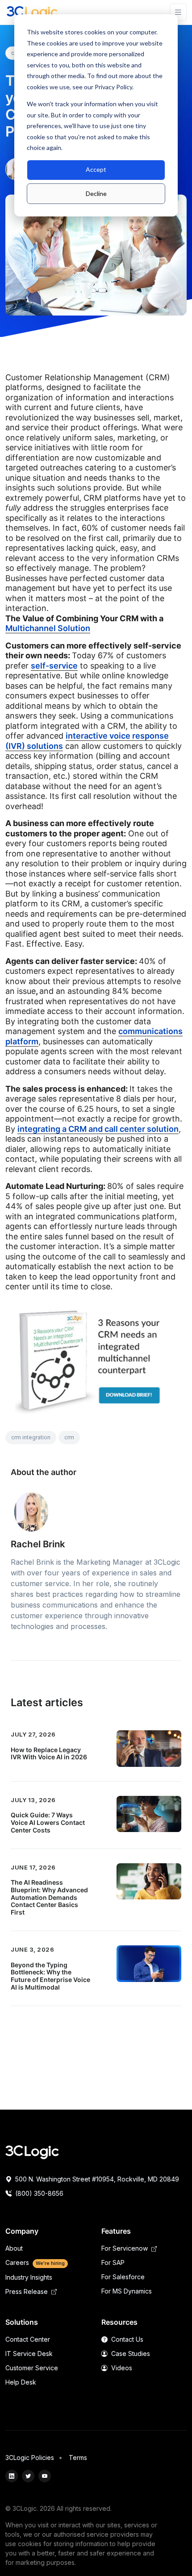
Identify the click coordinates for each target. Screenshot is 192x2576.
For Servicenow (125, 2248)
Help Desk (21, 2382)
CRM (69, 1437)
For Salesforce (123, 2277)
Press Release (27, 2291)
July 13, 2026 (33, 1800)
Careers (35, 2262)
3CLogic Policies (30, 2458)
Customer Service (32, 2368)
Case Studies (130, 2354)
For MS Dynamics (127, 2291)
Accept (96, 169)
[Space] (32, 2152)
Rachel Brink (38, 1544)
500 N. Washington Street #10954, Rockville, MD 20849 (96, 2179)
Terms (78, 2458)
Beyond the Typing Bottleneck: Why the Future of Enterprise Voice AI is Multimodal (50, 1976)
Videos (121, 2368)
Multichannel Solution (48, 628)
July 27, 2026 (33, 1734)
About (14, 2248)
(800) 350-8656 (38, 2193)
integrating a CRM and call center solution (98, 1129)
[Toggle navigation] (178, 12)
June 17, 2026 (33, 1867)
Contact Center (28, 2339)
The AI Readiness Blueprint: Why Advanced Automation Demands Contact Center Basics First (49, 1897)
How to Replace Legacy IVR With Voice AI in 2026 (49, 1753)
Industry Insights (29, 2277)
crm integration (31, 1437)
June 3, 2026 (32, 1949)
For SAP (113, 2262)
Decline (96, 193)
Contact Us (126, 2339)
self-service (54, 666)
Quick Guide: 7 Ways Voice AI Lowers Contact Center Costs (48, 1822)
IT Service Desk (29, 2354)
